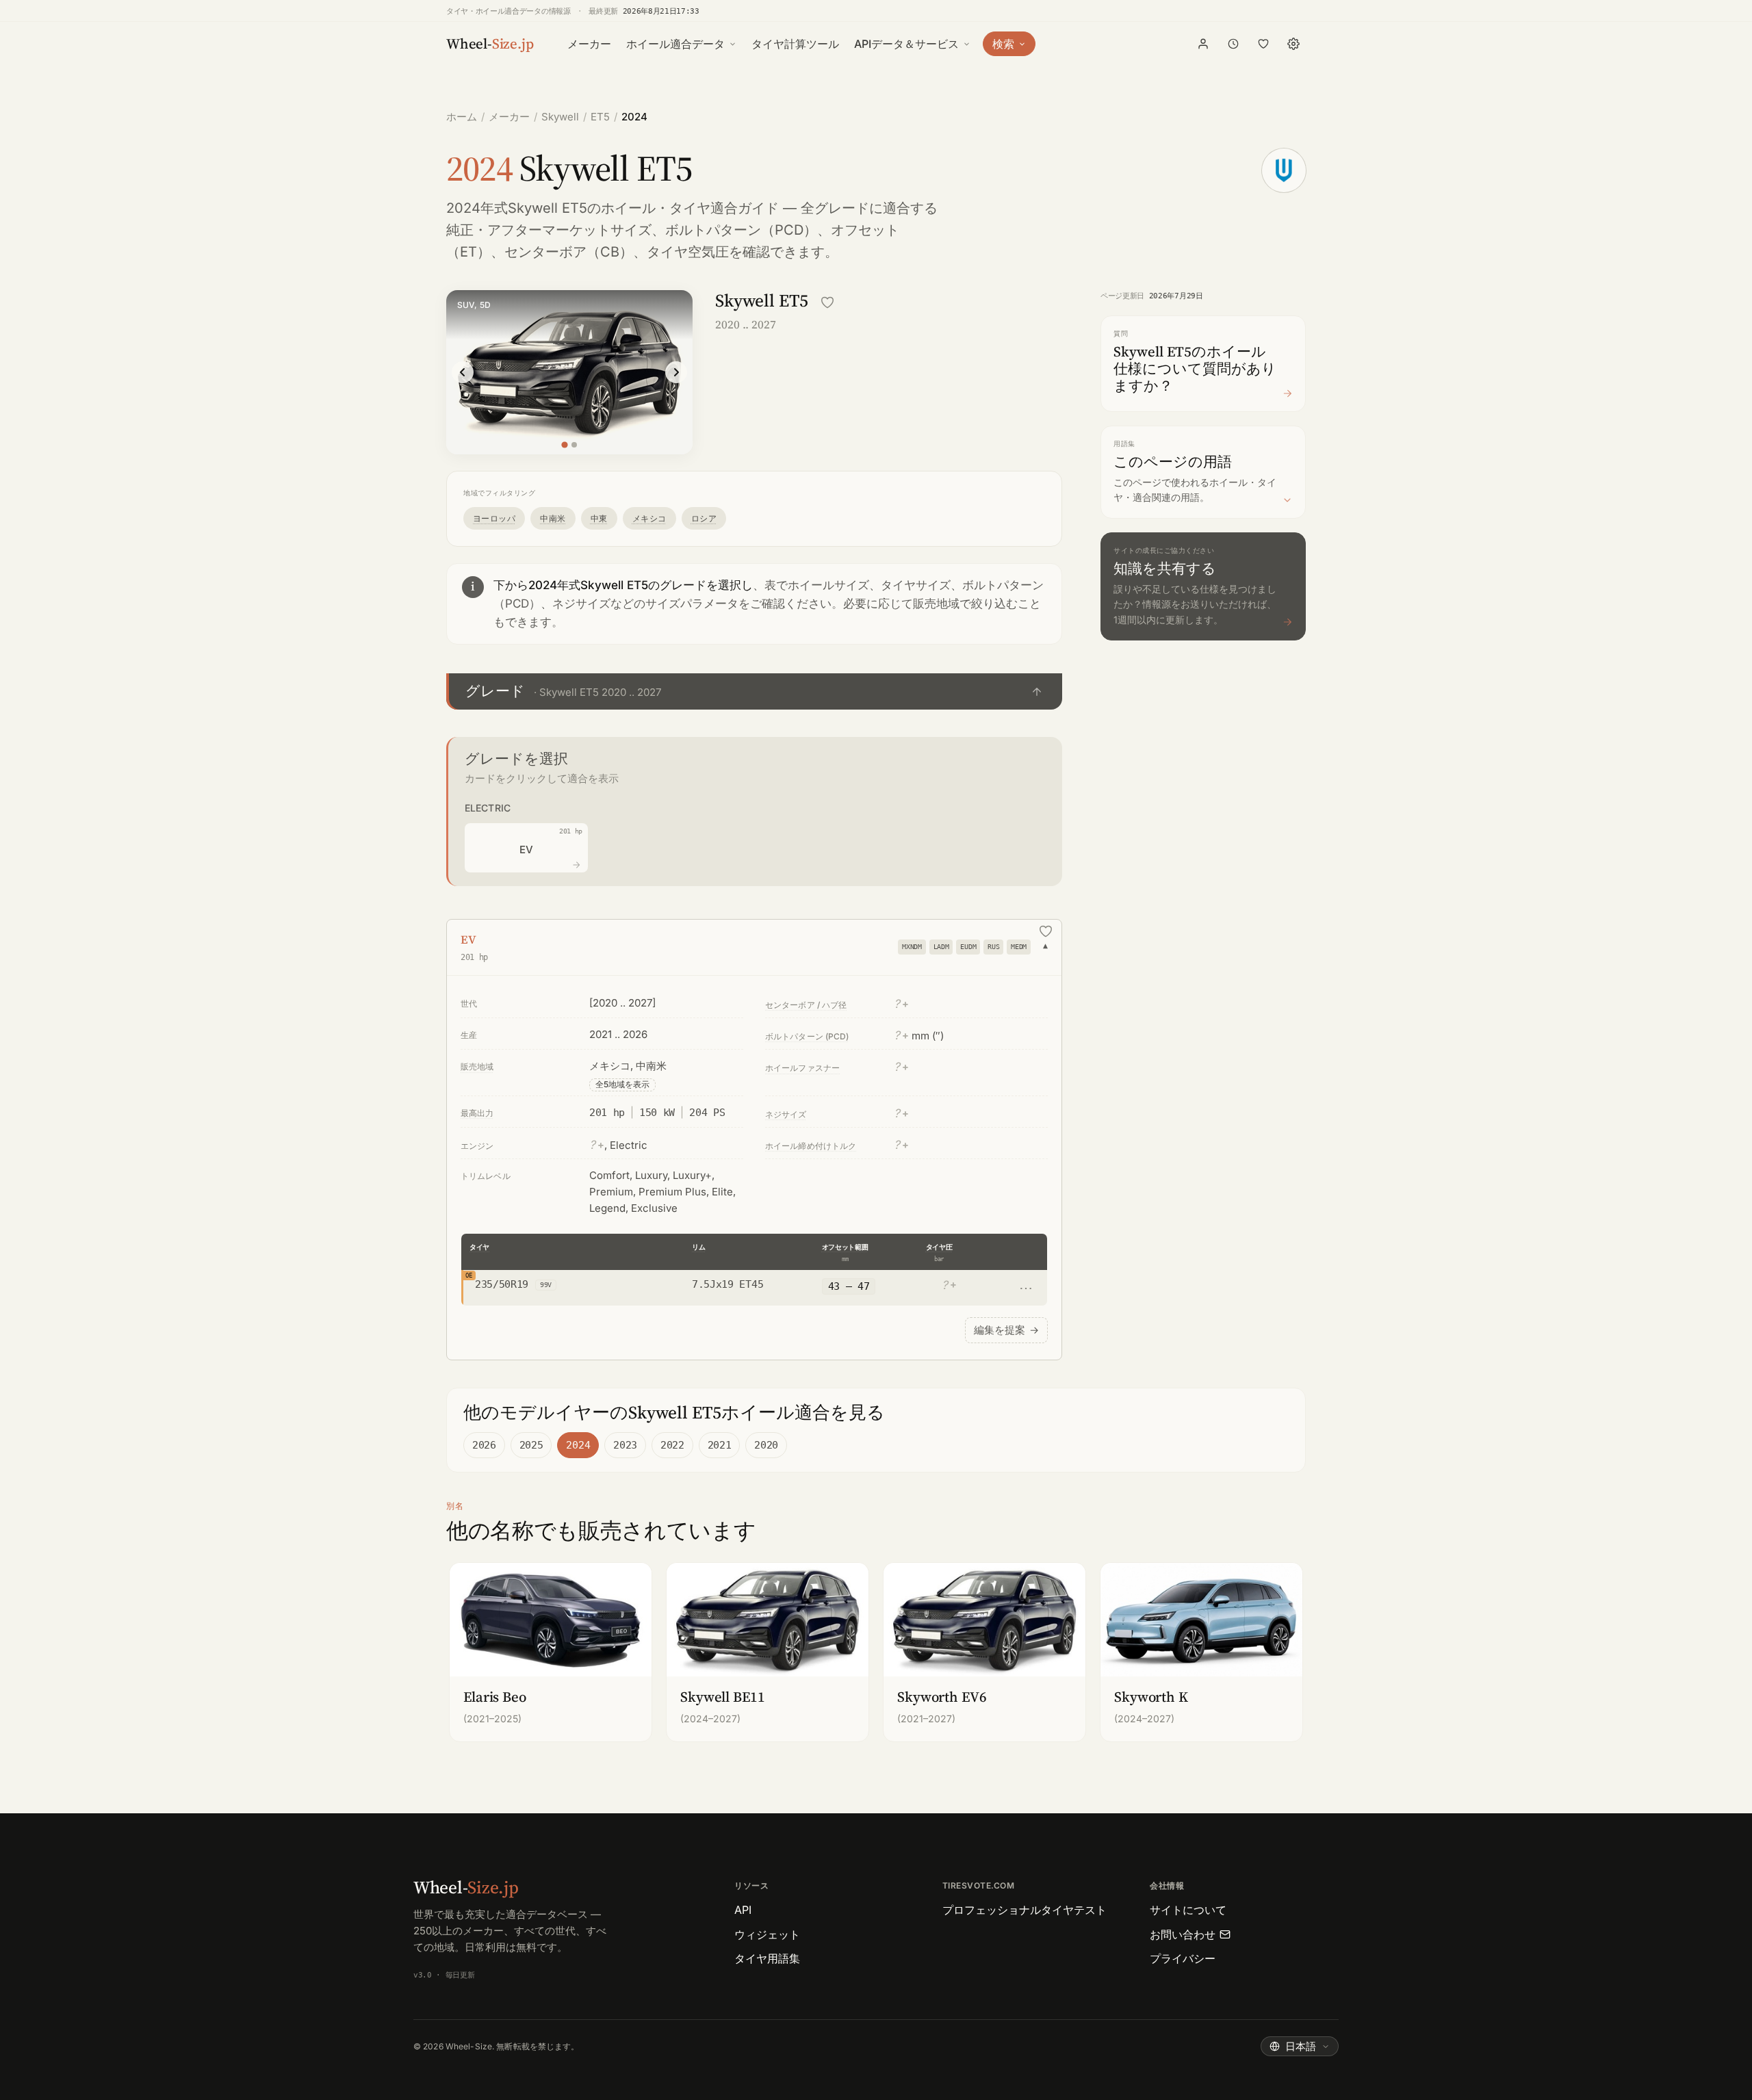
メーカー (589, 44)
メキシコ (649, 518)
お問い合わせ (1183, 1934)
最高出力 (477, 1113)
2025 (531, 1445)
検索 (1003, 44)
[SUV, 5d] (564, 444)
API (743, 1910)
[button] (754, 691)
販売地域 (477, 1066)
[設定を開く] (1293, 44)
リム (698, 1247)
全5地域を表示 (622, 1084)
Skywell (560, 117)
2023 (625, 1445)
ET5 (600, 117)
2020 (766, 1445)
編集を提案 (1006, 1330)
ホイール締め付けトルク (811, 1146)
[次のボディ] (676, 372)
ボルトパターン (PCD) (807, 1036)
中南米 (553, 518)
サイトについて (1188, 1910)
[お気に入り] (1263, 44)
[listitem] (551, 1652)
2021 (720, 1445)
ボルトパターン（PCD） (741, 230)
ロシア (704, 518)
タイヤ (479, 1247)
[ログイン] (1203, 44)
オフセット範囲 (845, 1247)
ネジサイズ (786, 1114)
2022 (672, 1445)
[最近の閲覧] (1233, 44)
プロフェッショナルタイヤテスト (1025, 1910)
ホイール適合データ (675, 44)
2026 (484, 1445)
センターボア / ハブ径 (806, 1005)
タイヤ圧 (939, 1247)
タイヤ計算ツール (795, 44)
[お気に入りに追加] (827, 302)
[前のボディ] (463, 372)
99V (546, 1285)
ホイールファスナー (802, 1068)
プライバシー (1183, 1958)
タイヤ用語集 (767, 1958)
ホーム (462, 117)
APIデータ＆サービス (906, 44)
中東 (599, 518)
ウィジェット (767, 1934)
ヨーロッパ (494, 518)
